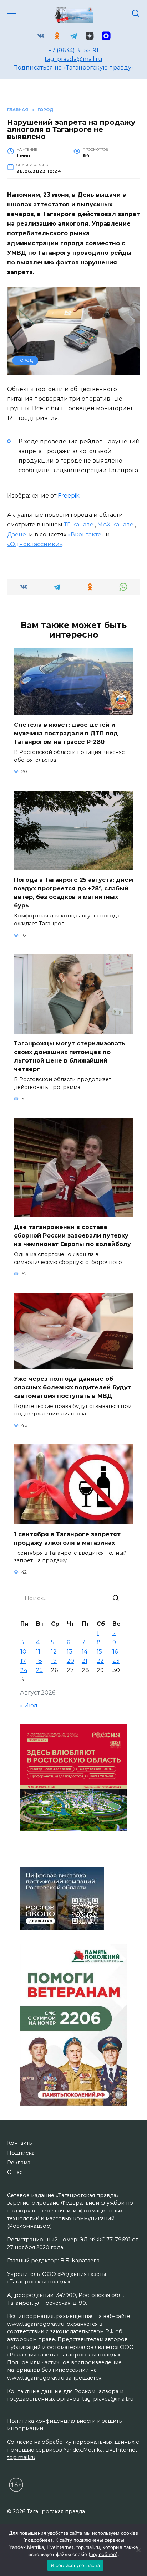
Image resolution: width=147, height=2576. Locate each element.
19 (54, 1661)
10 (23, 1652)
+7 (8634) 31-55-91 (73, 50)
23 (116, 1661)
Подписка (21, 2153)
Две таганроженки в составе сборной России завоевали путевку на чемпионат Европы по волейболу (72, 1236)
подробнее (38, 2540)
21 (85, 1661)
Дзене (17, 534)
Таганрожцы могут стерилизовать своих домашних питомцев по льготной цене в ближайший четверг (70, 1056)
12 (54, 1652)
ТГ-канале (79, 525)
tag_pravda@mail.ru (73, 59)
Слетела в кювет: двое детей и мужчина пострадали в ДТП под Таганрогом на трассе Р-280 (66, 733)
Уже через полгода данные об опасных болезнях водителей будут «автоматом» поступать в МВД (73, 1387)
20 (70, 1661)
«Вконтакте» (86, 534)
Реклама (19, 2163)
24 (24, 1670)
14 (85, 1652)
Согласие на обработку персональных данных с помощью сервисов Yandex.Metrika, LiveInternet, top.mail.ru (73, 2450)
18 (39, 1661)
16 (115, 1652)
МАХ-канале (116, 525)
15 (99, 1652)
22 (100, 1661)
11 (38, 1652)
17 (23, 1661)
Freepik (69, 496)
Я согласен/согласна (75, 2565)
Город (26, 360)
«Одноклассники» (35, 544)
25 (39, 1670)
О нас (15, 2172)
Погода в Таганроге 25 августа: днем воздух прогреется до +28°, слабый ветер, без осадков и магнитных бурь (73, 893)
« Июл (29, 1705)
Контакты (20, 2143)
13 (70, 1652)
